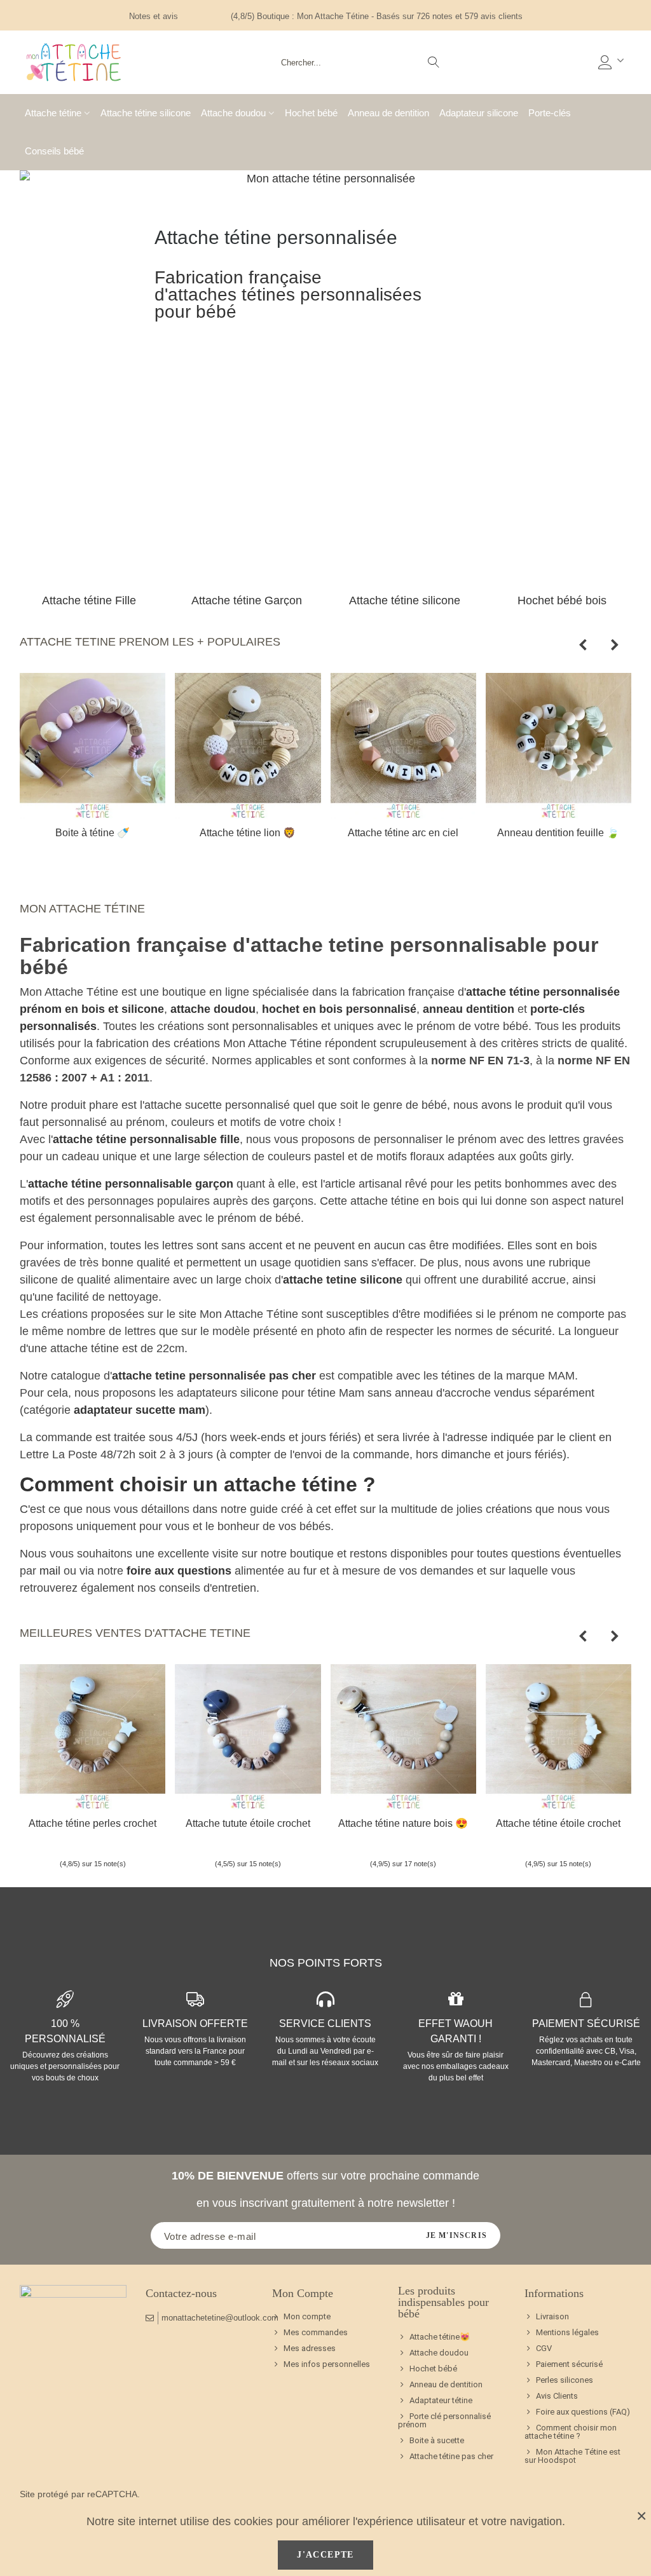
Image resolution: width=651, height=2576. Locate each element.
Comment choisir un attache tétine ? (198, 1484)
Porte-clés (550, 113)
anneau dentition (469, 1009)
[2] (195, 16)
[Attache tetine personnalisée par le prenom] (74, 62)
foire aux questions (179, 1571)
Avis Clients (557, 2396)
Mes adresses (310, 2348)
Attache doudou (233, 113)
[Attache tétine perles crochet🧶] (93, 1737)
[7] (260, 1843)
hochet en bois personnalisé (339, 1009)
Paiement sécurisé (569, 2364)
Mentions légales (567, 2332)
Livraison (552, 2316)
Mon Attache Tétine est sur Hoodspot (572, 2456)
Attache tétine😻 (440, 2337)
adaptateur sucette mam (140, 1410)
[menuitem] (451, 2337)
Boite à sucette (437, 2440)
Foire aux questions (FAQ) (583, 2412)
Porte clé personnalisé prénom (444, 2420)
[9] (277, 1843)
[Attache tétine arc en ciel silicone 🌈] (403, 746)
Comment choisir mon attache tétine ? (571, 2432)
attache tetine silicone (343, 1280)
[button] (583, 645)
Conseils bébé (54, 151)
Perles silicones (565, 2380)
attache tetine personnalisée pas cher (214, 1376)
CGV (544, 2348)
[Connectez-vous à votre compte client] (612, 63)
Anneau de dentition (388, 113)
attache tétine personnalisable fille (146, 1139)
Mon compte (307, 2316)
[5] (224, 16)
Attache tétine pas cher (451, 2456)
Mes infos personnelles (327, 2364)
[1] (186, 16)
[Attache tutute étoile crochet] (248, 1737)
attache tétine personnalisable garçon (131, 1184)
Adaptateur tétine (441, 2400)
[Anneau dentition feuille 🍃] (558, 746)
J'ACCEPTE (325, 2555)
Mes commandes (316, 2332)
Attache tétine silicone (146, 113)
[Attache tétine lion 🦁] (248, 746)
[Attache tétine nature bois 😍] (403, 1737)
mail (50, 1571)
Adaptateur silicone (479, 113)
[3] (205, 16)
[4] (214, 16)
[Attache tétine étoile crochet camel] (558, 1737)
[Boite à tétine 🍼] (93, 746)
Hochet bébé (311, 113)
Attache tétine (53, 113)
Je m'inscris (456, 2235)
